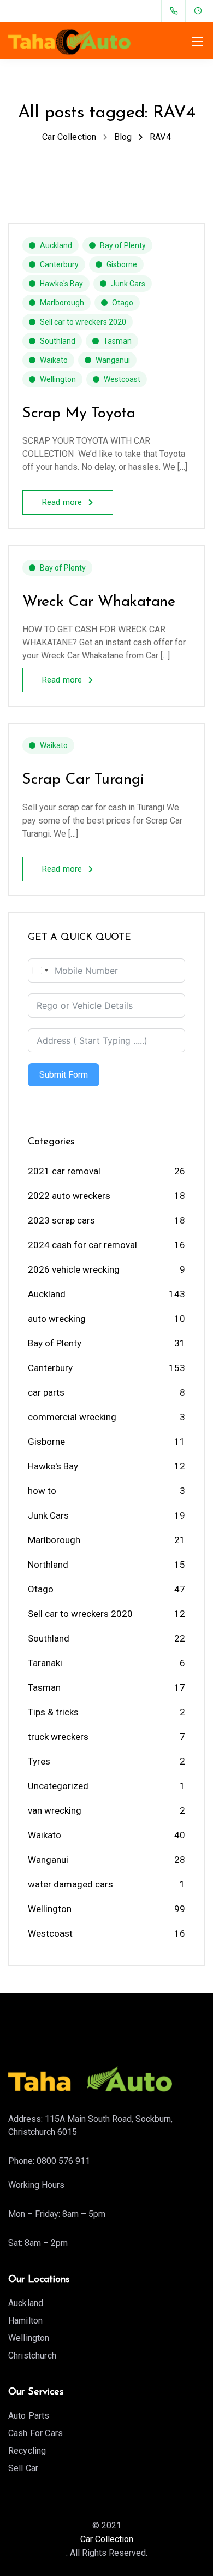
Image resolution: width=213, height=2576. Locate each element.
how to (42, 1491)
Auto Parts (29, 2416)
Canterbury (59, 264)
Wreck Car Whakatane (99, 602)
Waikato (54, 360)
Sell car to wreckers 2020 (83, 322)
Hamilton (25, 2321)
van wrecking (55, 1810)
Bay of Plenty (123, 245)
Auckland (56, 245)
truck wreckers (58, 1737)
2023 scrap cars (61, 1220)
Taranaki (45, 1663)
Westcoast (122, 379)
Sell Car (23, 2468)
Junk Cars (128, 284)
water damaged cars (70, 1884)
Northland (48, 1565)
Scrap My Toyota (79, 414)
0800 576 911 (63, 2161)
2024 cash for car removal (82, 1245)
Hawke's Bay (61, 284)
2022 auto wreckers (69, 1196)
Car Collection (107, 2539)
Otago (123, 303)
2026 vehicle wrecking (74, 1269)
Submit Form (64, 1075)
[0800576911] (176, 11)
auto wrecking (57, 1319)
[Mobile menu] (198, 42)
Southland (58, 341)
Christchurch (32, 2356)
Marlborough (62, 303)
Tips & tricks (53, 1712)
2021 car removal (64, 1171)
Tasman (117, 341)
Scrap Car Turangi (83, 780)
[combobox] (40, 971)
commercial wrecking (72, 1417)
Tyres (39, 1761)
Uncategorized (58, 1786)
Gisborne (122, 264)
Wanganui (113, 360)
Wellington (58, 379)
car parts (46, 1392)
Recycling (27, 2451)
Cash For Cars (35, 2433)
